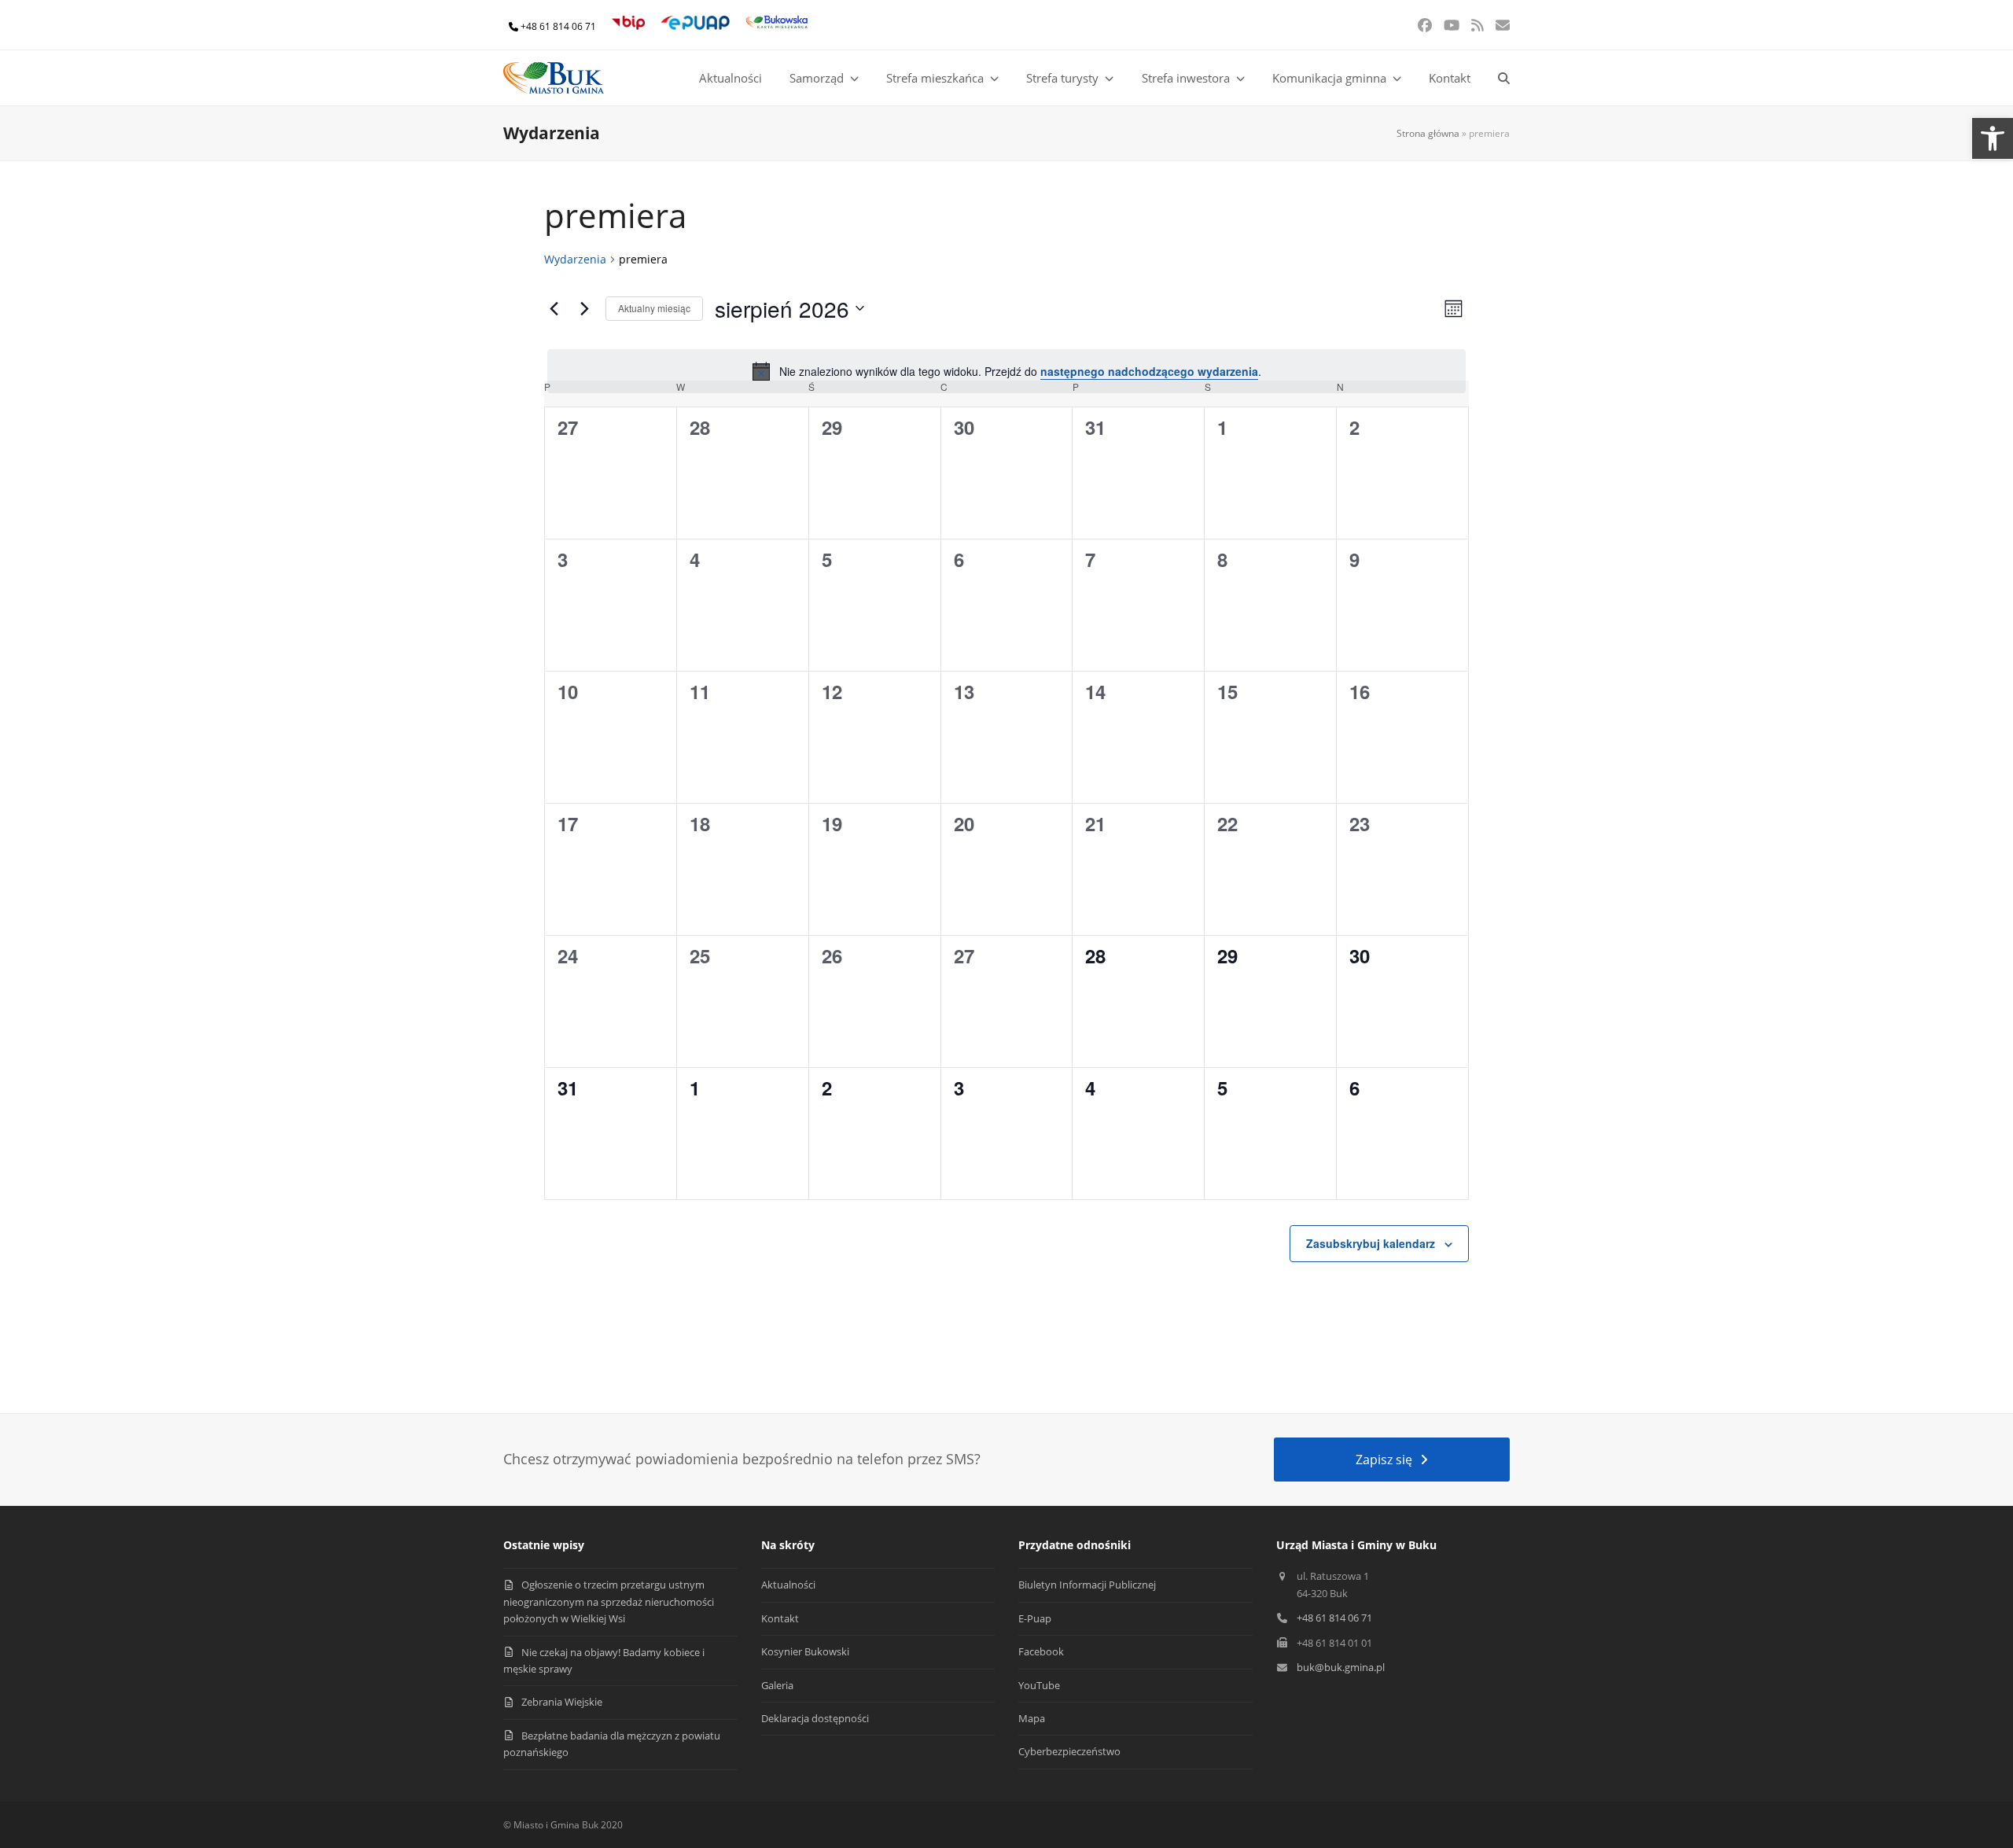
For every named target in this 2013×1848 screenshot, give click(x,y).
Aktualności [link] (788, 1585)
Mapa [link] (1032, 1718)
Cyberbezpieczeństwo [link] (1069, 1751)
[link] (1993, 138)
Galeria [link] (777, 1685)
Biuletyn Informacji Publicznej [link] (1087, 1585)
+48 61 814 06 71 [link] (558, 26)
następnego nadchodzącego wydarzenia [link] (1149, 371)
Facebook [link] (1041, 1651)
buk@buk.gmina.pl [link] (1341, 1667)
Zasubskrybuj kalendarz (1371, 1243)
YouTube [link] (1039, 1685)
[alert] (1006, 371)
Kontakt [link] (780, 1618)
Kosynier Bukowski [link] (805, 1651)
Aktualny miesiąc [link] (654, 308)
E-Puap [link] (1035, 1618)
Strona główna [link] (1428, 133)
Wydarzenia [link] (575, 259)
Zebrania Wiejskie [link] (562, 1702)
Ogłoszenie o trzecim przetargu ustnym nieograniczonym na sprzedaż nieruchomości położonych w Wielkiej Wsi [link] (609, 1601)
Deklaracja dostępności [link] (815, 1718)
